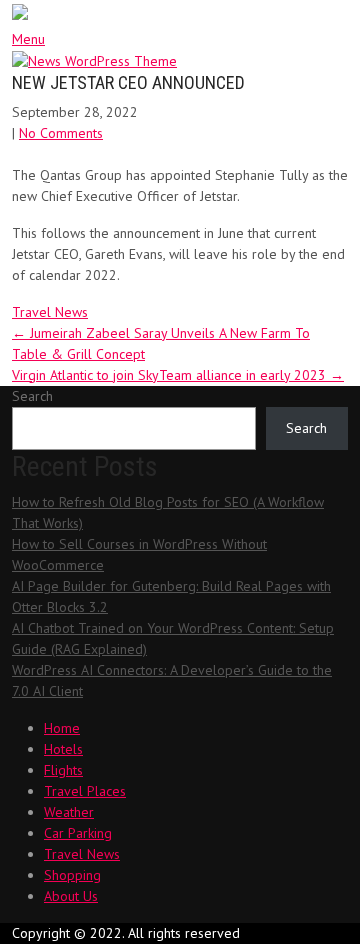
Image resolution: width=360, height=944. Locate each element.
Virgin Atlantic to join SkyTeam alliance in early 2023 (178, 375)
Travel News (50, 312)
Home (62, 728)
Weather (69, 812)
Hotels (63, 749)
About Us (71, 896)
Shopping (72, 875)
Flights (63, 770)
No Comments (61, 133)
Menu (28, 39)
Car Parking (78, 833)
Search (32, 396)
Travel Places (85, 791)
